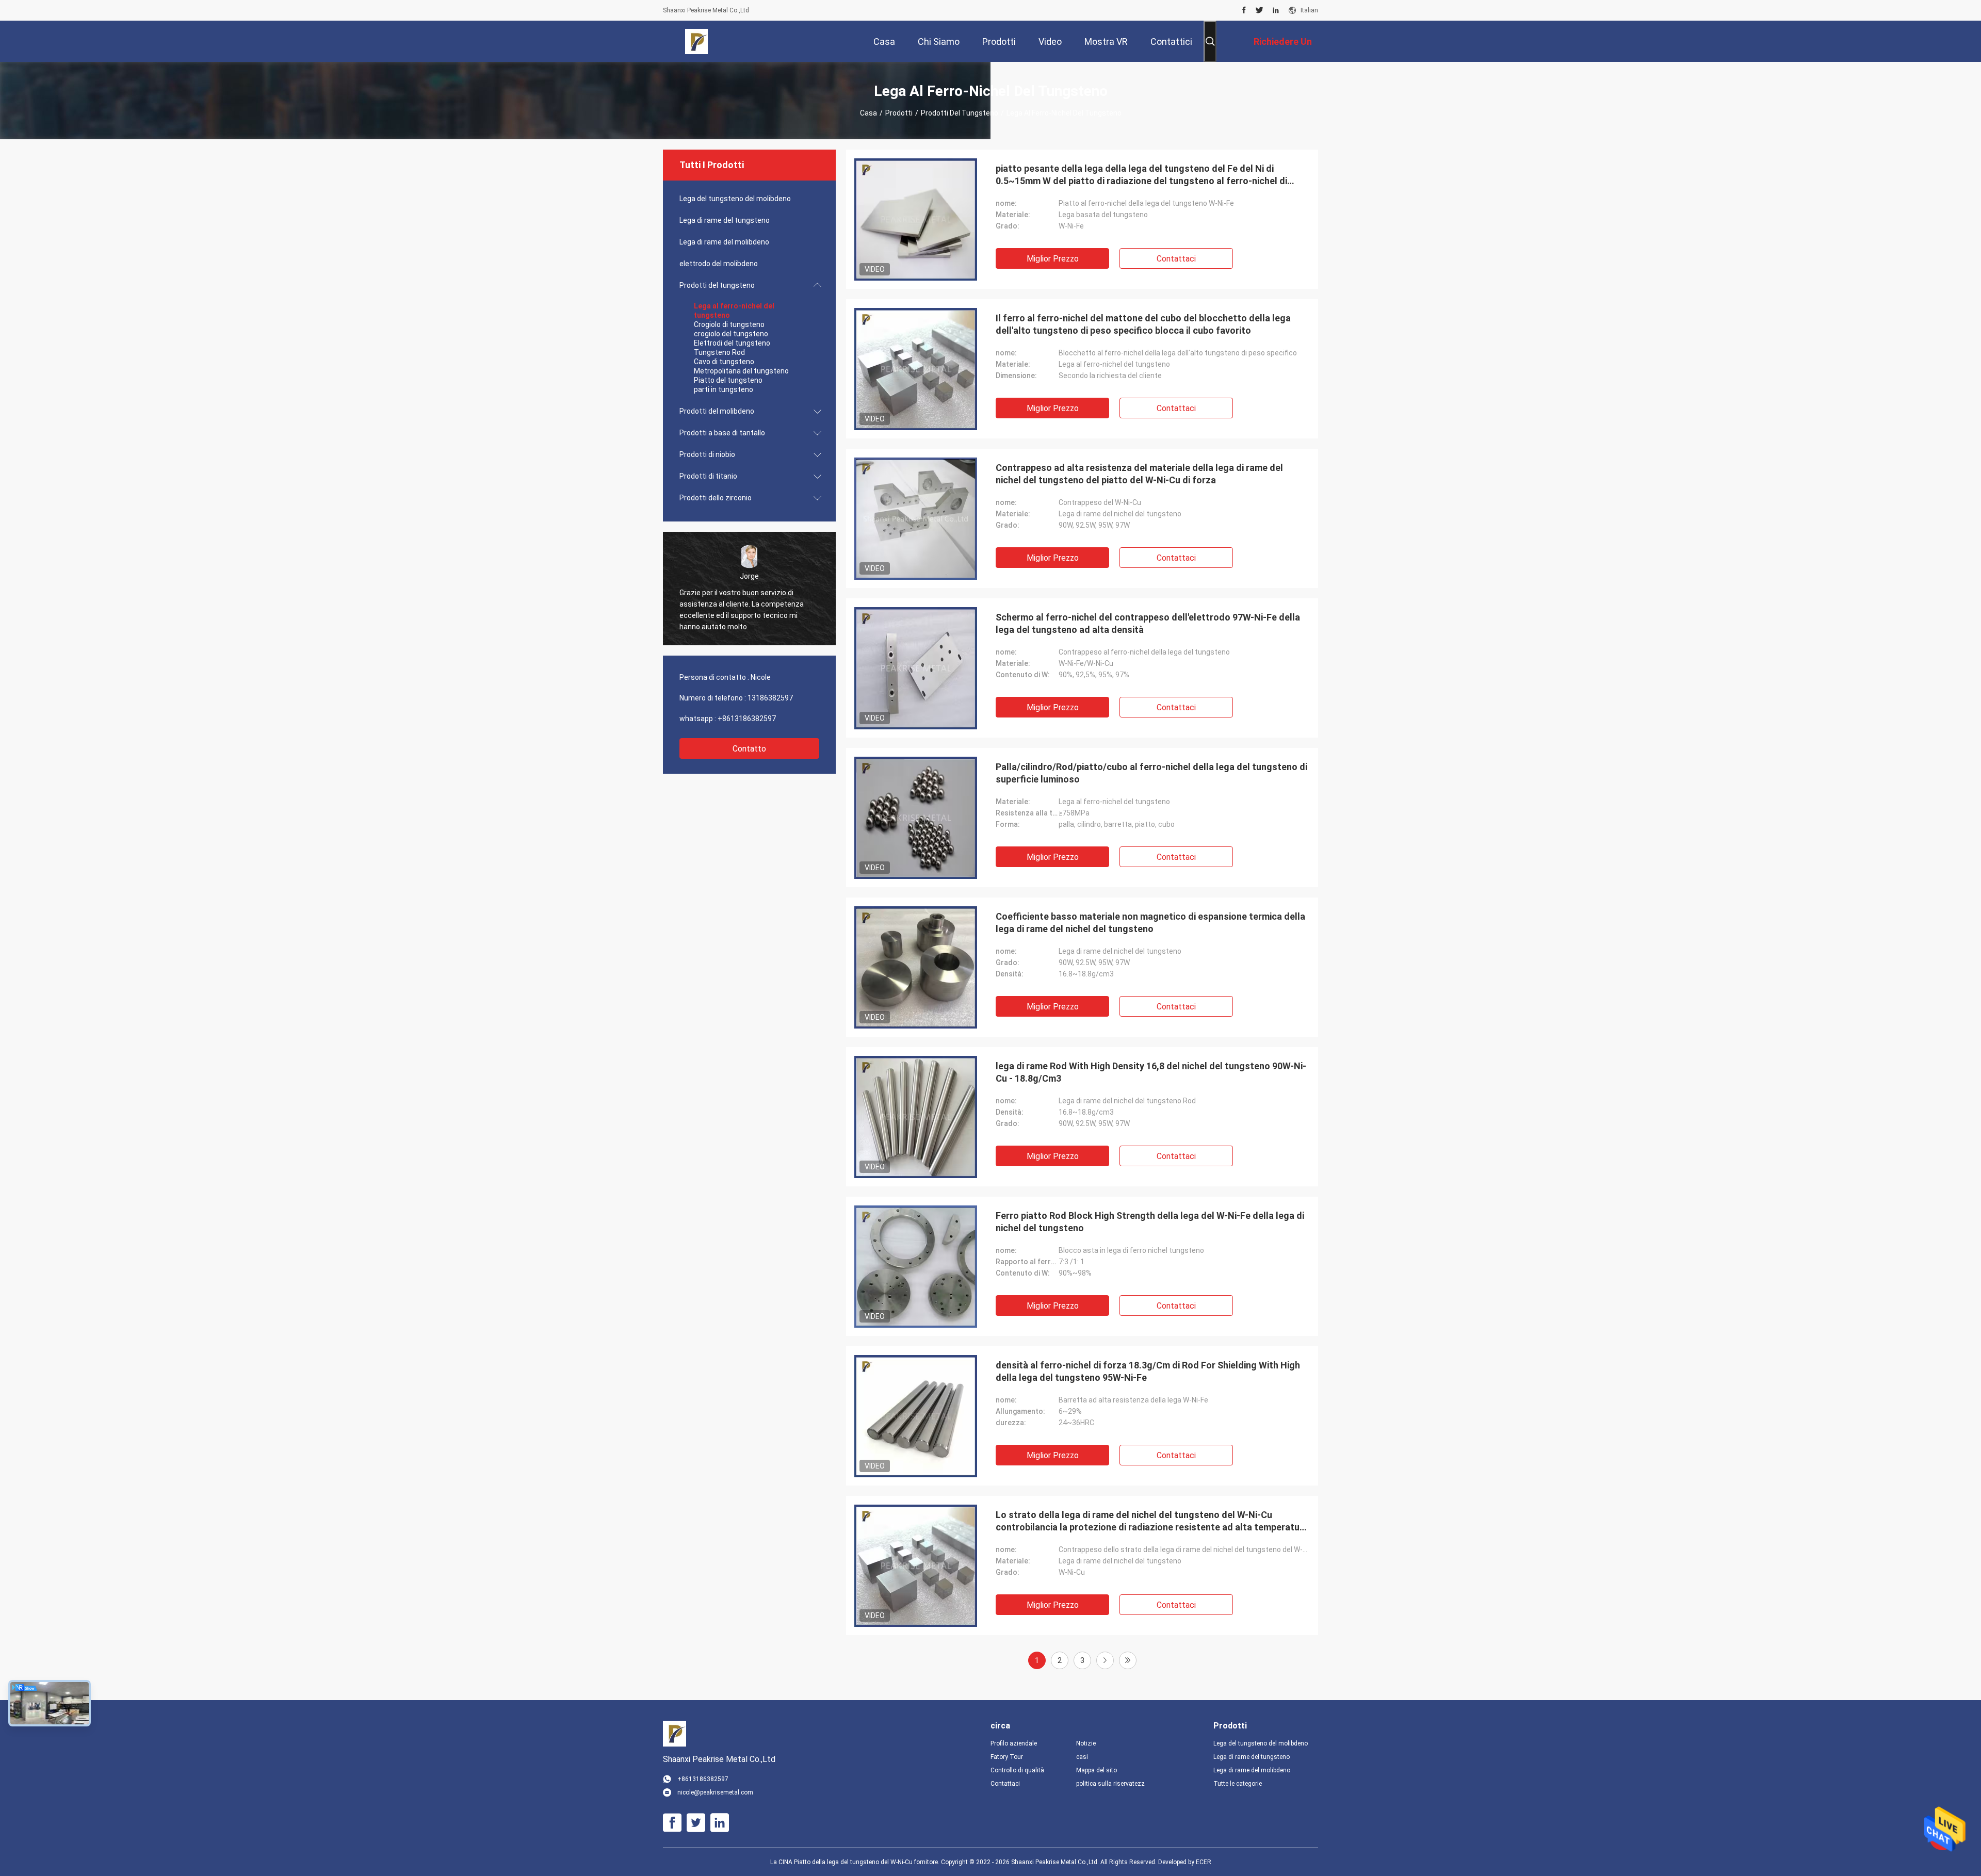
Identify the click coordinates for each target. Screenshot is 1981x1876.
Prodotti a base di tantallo (722, 433)
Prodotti (899, 113)
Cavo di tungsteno (724, 362)
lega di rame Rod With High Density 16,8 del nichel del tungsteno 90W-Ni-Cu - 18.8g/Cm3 (1151, 1072)
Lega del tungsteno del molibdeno (735, 199)
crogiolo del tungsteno (731, 334)
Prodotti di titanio (708, 476)
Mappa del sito (1097, 1770)
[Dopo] (1105, 1660)
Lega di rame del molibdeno (724, 242)
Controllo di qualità (1017, 1770)
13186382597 (770, 698)
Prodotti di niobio (707, 454)
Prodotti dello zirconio (716, 498)
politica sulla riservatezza (1111, 1784)
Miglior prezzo (1053, 259)
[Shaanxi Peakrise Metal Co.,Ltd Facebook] (1244, 10)
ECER (1204, 1862)
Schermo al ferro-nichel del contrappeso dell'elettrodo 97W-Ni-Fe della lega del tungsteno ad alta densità (1148, 623)
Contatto (749, 749)
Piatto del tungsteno (728, 380)
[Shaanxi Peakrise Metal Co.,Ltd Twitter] (1260, 10)
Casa (868, 113)
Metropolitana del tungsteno (741, 371)
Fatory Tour (1007, 1757)
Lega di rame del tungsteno (725, 220)
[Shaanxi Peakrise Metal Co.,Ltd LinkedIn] (1276, 10)
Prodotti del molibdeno (717, 411)
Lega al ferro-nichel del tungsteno (734, 311)
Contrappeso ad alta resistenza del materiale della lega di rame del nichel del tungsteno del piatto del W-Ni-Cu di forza (1139, 474)
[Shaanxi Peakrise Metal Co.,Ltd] (697, 41)
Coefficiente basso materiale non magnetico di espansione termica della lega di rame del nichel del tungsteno (1150, 923)
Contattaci (1176, 259)
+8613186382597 (747, 719)
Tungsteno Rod (719, 352)
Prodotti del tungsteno (960, 113)
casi (1082, 1757)
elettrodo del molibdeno (719, 264)
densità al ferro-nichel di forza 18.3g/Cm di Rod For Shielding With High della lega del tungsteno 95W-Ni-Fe (1148, 1371)
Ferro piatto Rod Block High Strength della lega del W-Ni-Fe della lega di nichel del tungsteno (1150, 1222)
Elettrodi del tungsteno (732, 343)
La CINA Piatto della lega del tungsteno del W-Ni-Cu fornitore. (856, 1862)
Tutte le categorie (1238, 1784)
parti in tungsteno (724, 389)
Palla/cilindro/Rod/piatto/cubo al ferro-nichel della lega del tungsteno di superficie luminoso (1151, 773)
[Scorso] (1128, 1660)
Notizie (1086, 1743)
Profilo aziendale (1014, 1743)
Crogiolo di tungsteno (729, 324)
